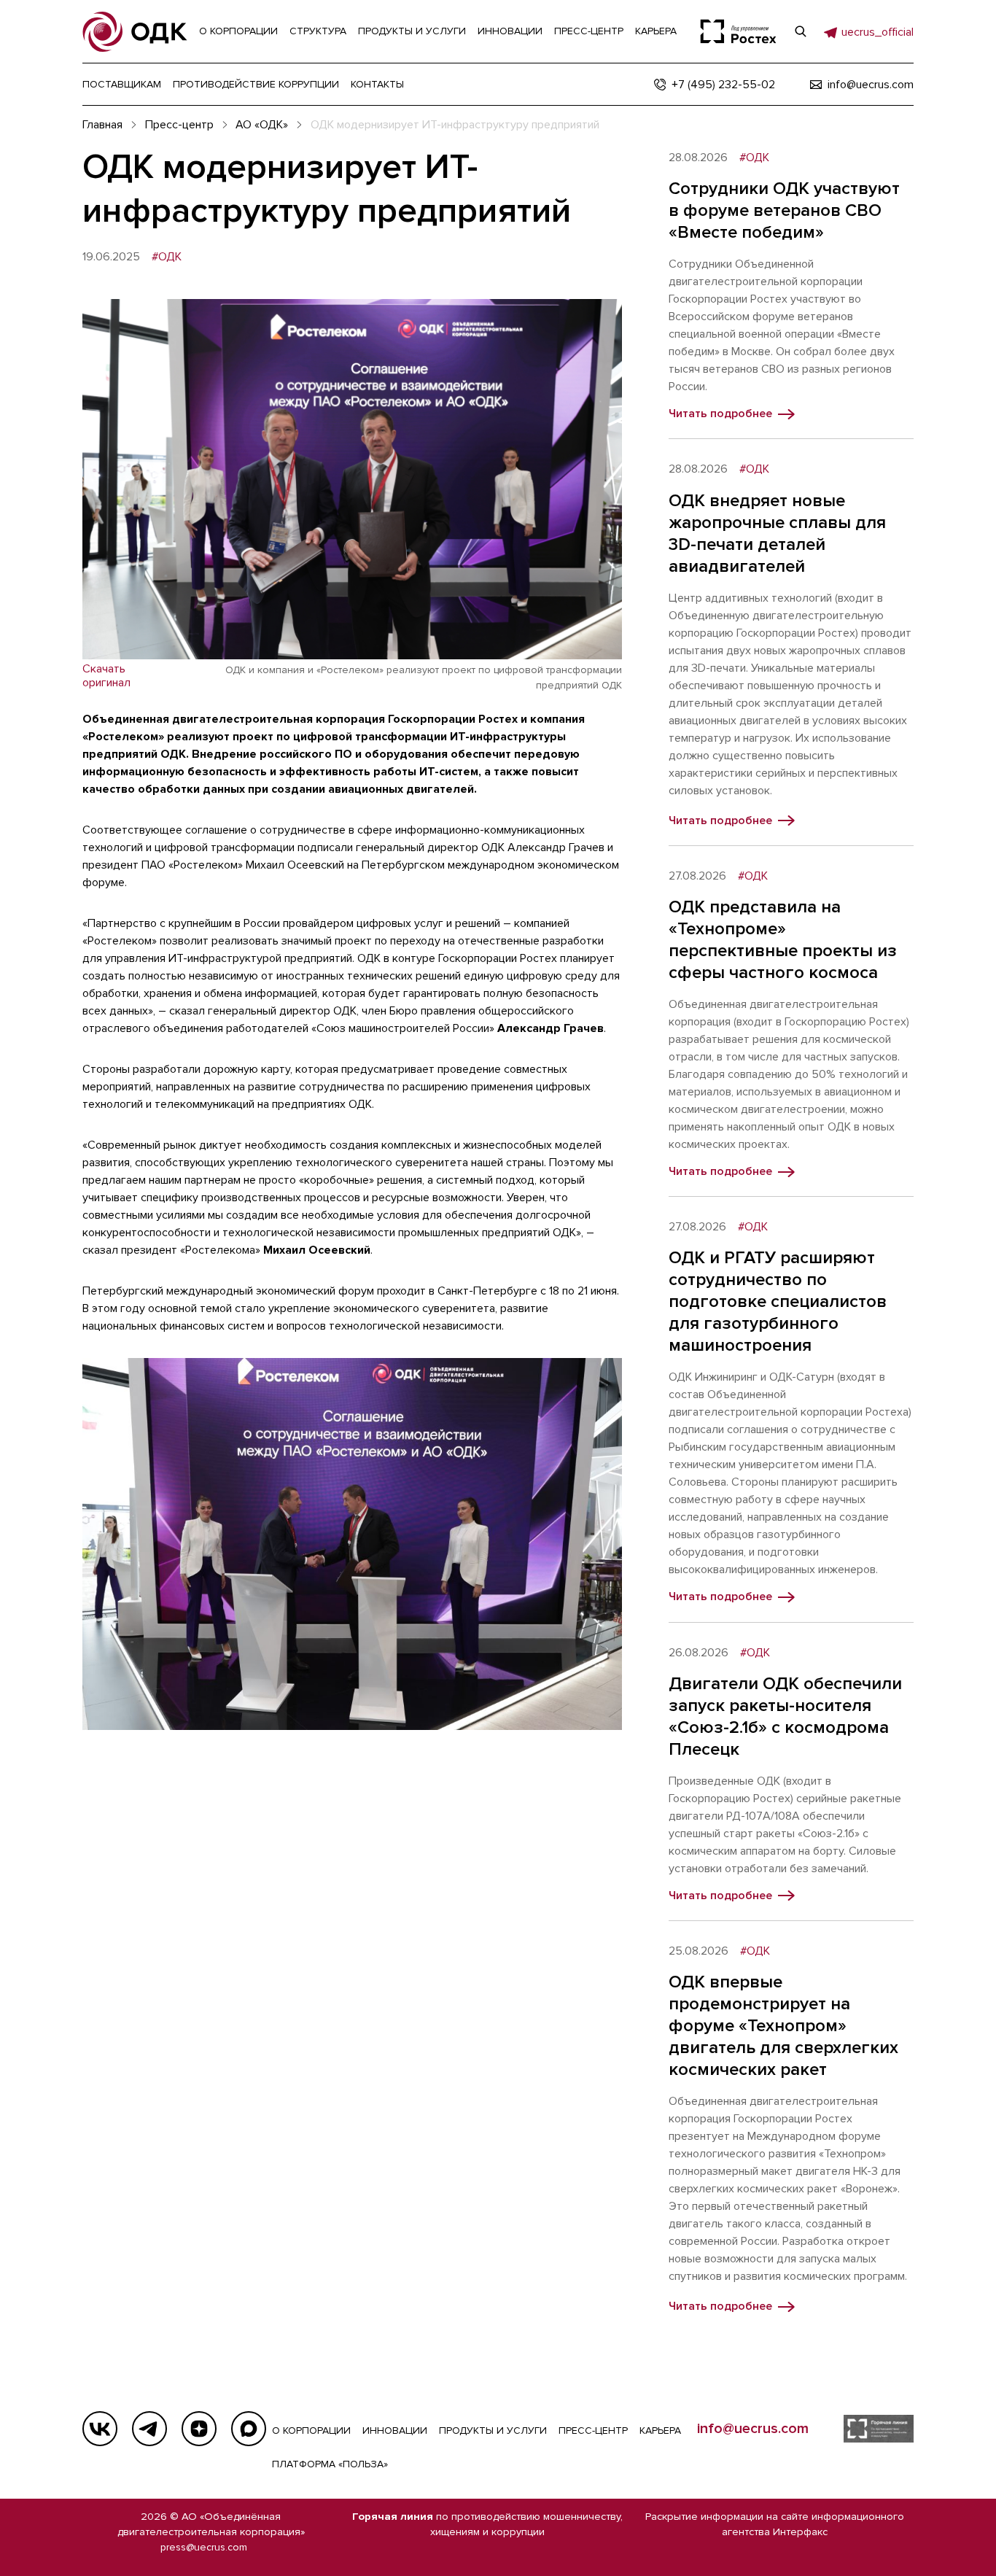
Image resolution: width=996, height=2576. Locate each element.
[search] (801, 31)
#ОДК (167, 257)
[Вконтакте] (100, 2429)
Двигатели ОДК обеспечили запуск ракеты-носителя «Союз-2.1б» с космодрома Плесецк (785, 1716)
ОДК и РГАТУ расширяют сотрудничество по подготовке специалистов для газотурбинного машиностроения (778, 1301)
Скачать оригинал (106, 676)
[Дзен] (199, 2429)
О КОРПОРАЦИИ (311, 2430)
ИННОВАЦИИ (395, 2430)
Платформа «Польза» (330, 2464)
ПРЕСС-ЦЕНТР (593, 2430)
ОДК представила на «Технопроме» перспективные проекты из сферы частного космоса (783, 940)
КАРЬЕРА (660, 2430)
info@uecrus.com (753, 2429)
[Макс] (249, 2429)
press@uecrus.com (204, 2547)
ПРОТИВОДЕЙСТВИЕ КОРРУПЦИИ (256, 84)
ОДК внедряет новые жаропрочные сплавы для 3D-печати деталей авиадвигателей (777, 534)
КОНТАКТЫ (377, 84)
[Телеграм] (149, 2429)
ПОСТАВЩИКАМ (122, 84)
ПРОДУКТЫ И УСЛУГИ (493, 2430)
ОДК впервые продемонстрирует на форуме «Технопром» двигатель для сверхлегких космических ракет (783, 2026)
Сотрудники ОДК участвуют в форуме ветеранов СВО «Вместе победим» (784, 210)
